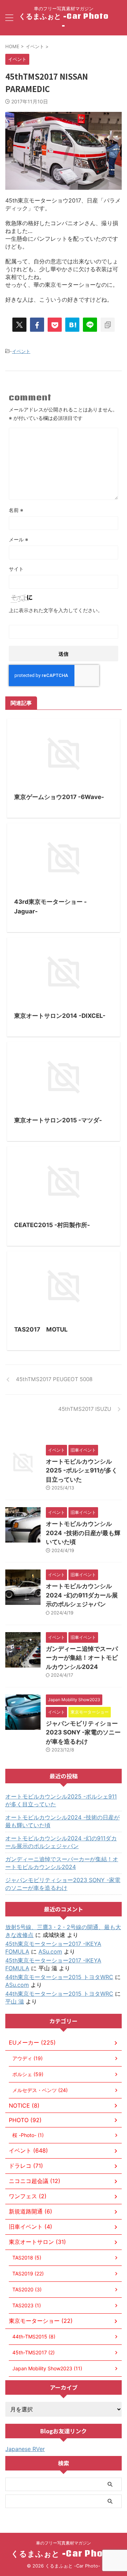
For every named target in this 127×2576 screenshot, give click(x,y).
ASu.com (50, 1951)
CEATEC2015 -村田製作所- (52, 1225)
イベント (21, 351)
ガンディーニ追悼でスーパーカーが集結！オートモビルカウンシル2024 (82, 1658)
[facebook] (37, 325)
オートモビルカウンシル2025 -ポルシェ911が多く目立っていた (82, 1471)
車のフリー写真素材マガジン (64, 2543)
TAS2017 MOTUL (41, 1329)
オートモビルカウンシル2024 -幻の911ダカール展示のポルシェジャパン (82, 1595)
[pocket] (55, 325)
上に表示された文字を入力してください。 (56, 610)
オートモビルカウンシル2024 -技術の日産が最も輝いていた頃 (83, 1533)
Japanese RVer (25, 2449)
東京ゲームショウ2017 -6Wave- (59, 797)
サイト (16, 569)
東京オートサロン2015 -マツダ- (58, 1120)
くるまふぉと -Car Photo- (64, 21)
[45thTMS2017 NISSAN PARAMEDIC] (72, 325)
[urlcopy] (108, 325)
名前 (16, 510)
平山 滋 (15, 2001)
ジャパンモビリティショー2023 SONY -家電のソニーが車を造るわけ (83, 1732)
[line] (90, 325)
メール (19, 539)
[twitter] (19, 325)
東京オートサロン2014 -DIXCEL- (60, 1016)
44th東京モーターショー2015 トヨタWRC (59, 1977)
